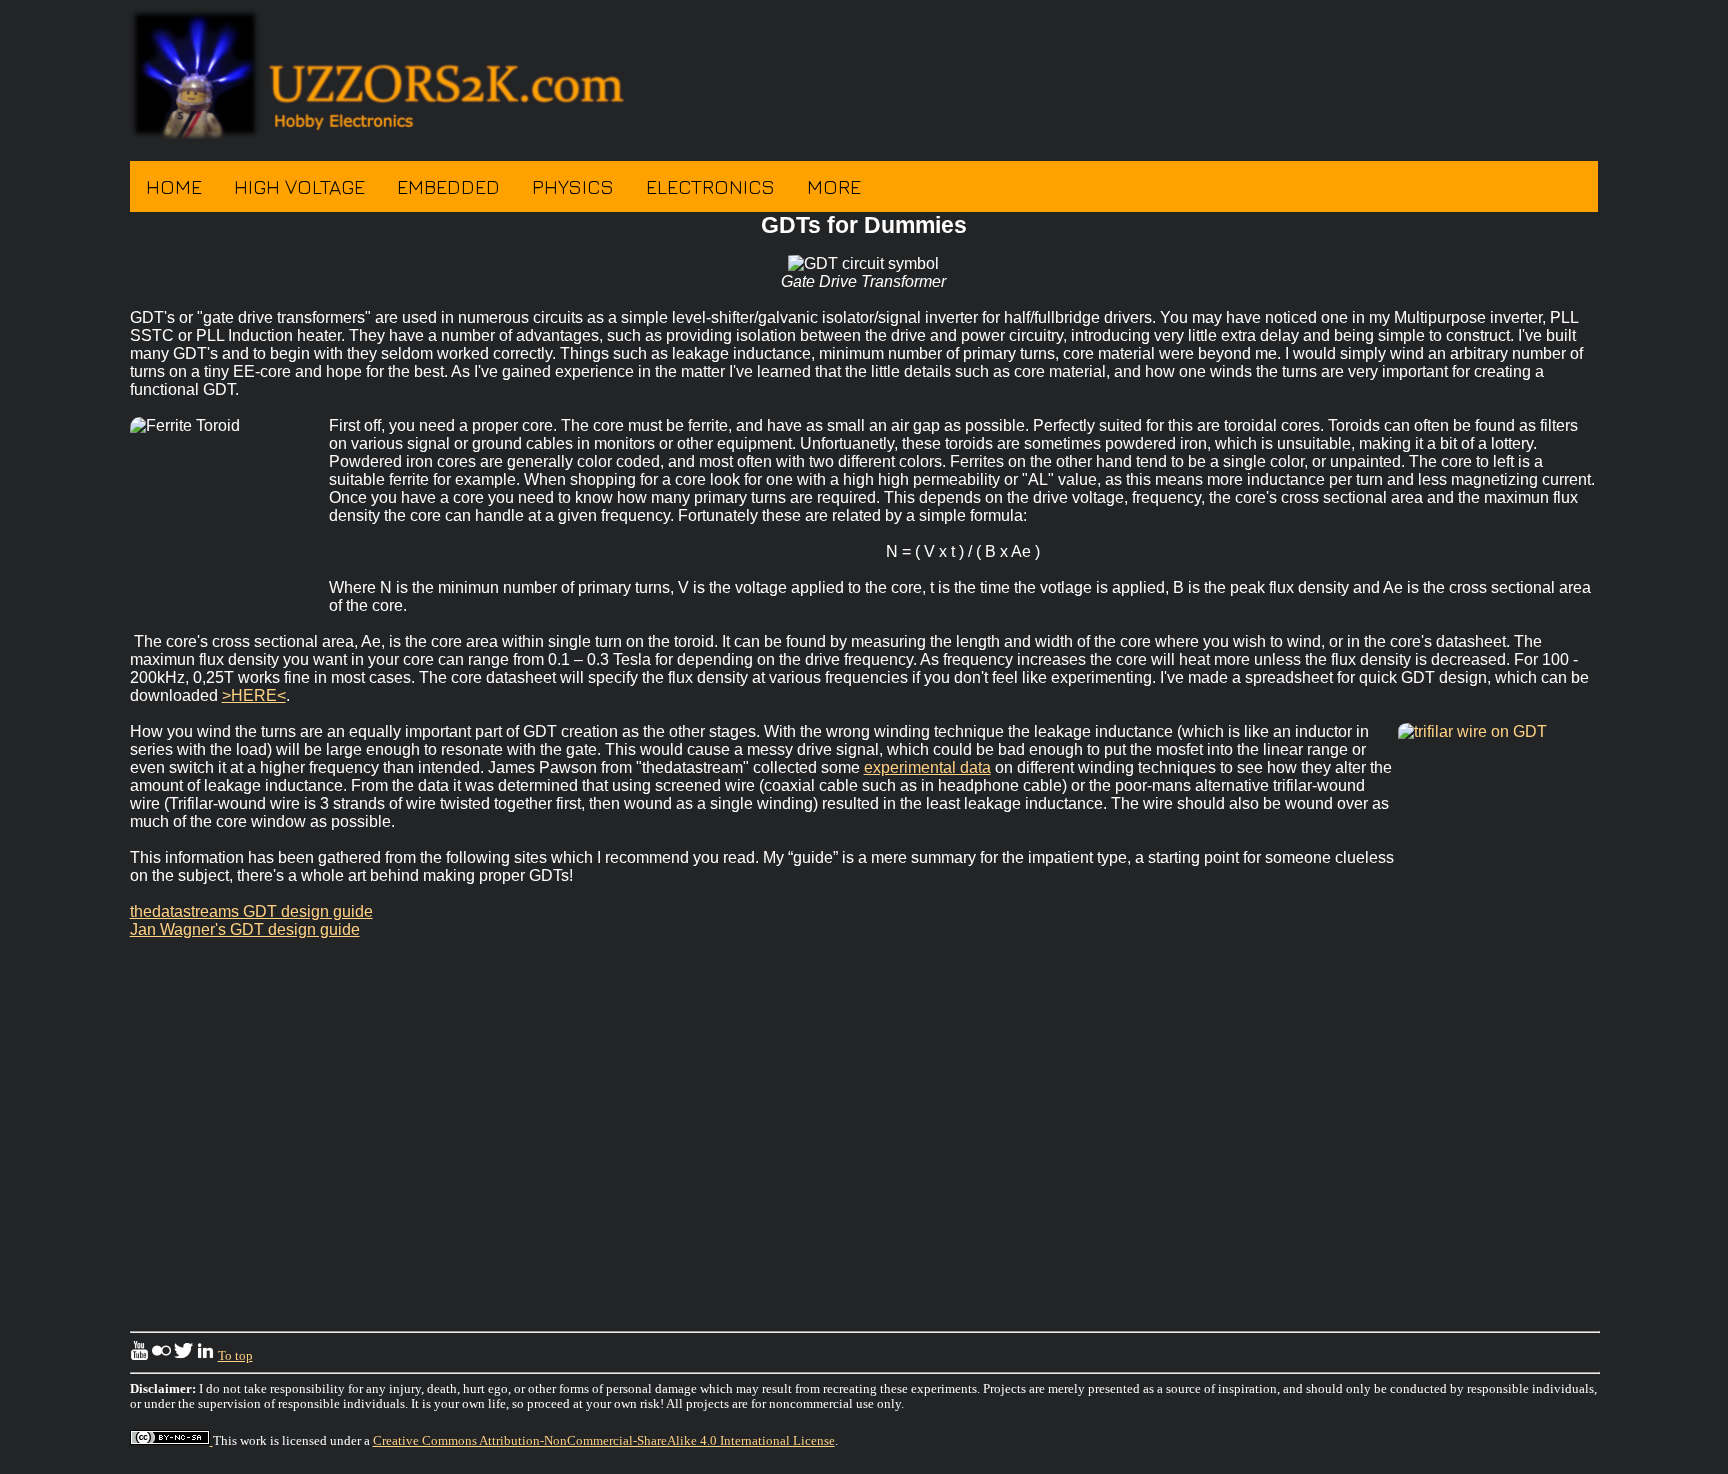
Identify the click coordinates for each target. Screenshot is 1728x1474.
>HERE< (254, 695)
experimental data (927, 767)
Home (174, 186)
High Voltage (299, 186)
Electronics (710, 186)
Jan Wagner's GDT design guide (245, 929)
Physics (573, 186)
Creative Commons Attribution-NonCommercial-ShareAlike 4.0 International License (604, 1441)
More (834, 186)
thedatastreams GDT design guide (251, 911)
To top (235, 1356)
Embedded (448, 186)
